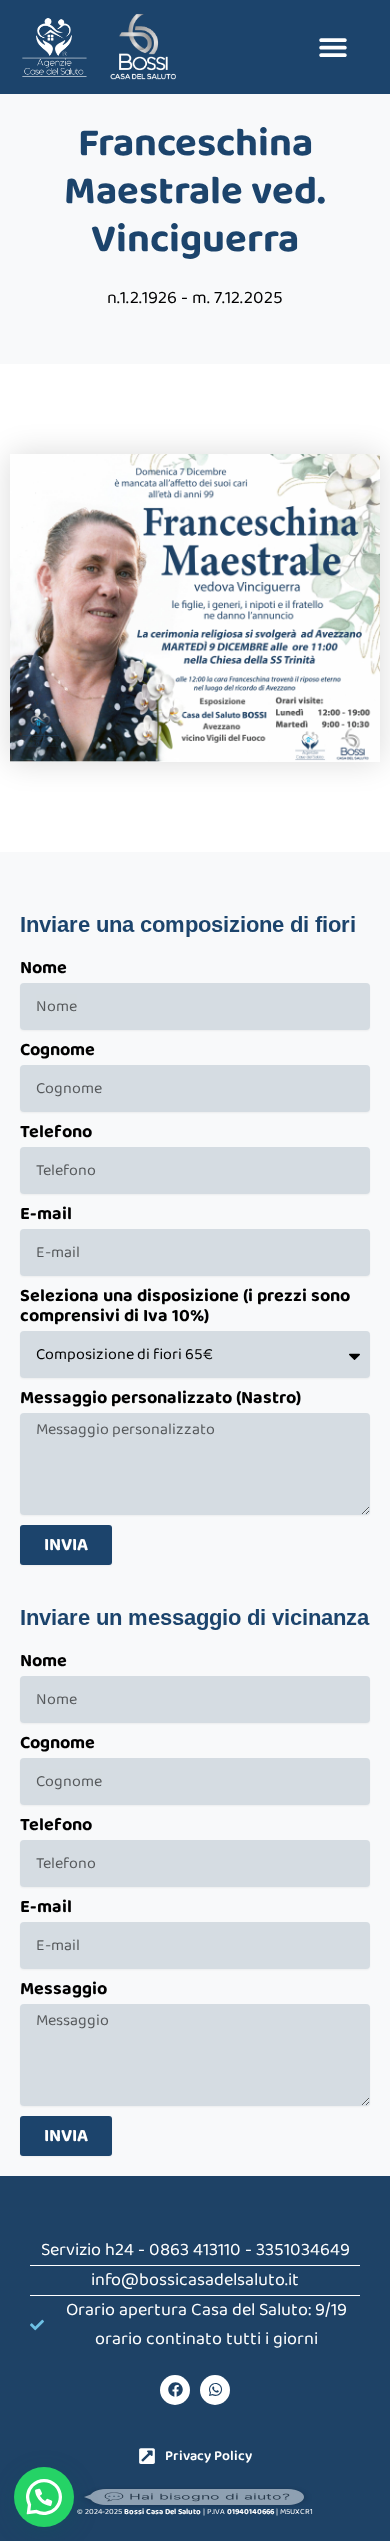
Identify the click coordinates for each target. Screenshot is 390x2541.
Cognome (57, 1052)
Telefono (56, 1134)
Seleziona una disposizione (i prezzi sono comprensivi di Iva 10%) (185, 1308)
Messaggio (63, 1991)
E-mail (46, 1216)
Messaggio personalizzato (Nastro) (160, 1400)
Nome (43, 970)
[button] (332, 46)
